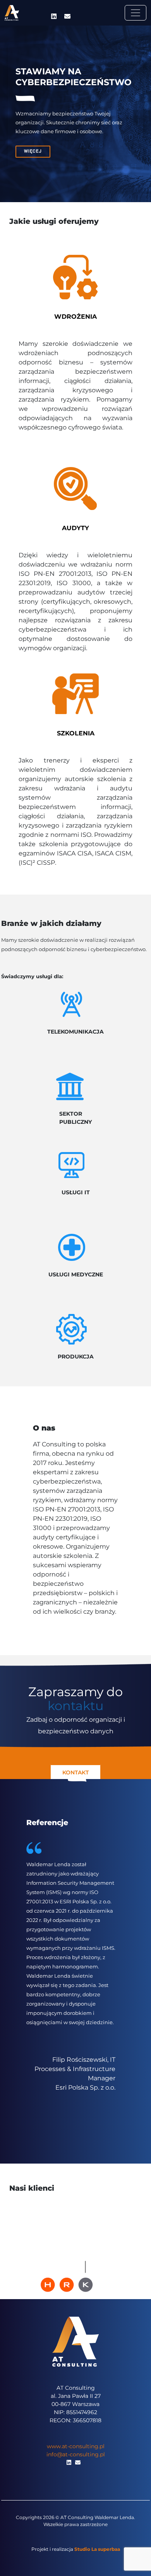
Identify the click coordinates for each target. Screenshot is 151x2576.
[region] (75, 114)
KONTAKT (75, 1772)
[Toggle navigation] (136, 13)
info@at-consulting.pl (76, 2454)
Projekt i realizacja (76, 2549)
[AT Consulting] (12, 13)
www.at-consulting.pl (76, 2446)
